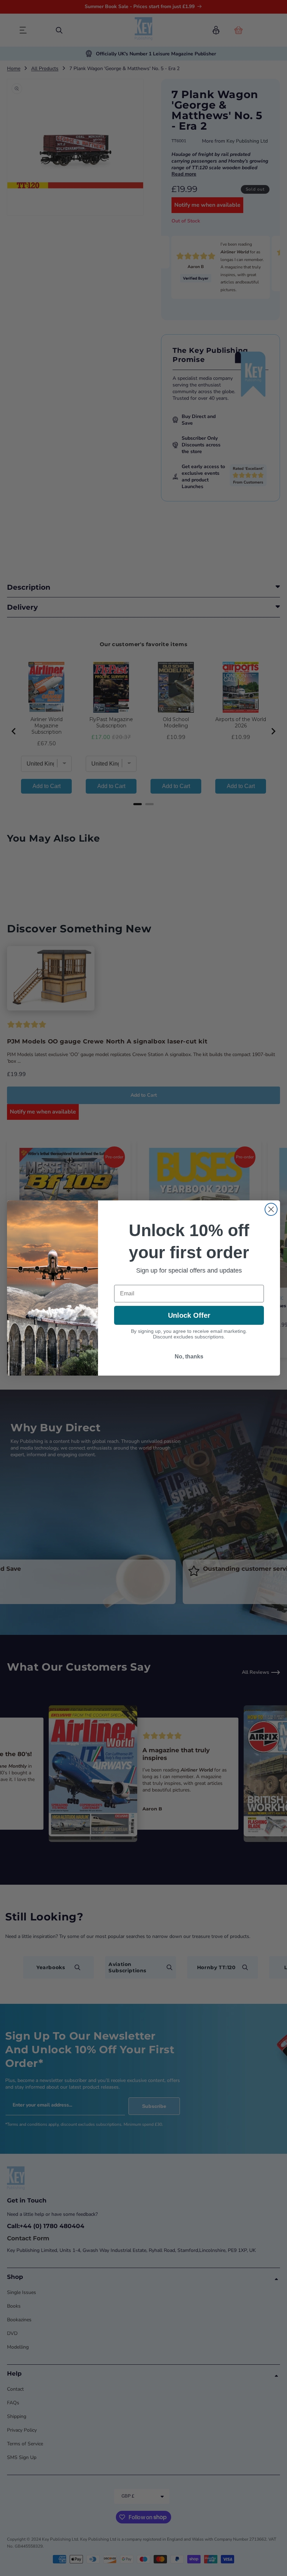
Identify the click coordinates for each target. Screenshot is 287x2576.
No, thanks (189, 1356)
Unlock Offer (189, 1315)
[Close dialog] (271, 1209)
